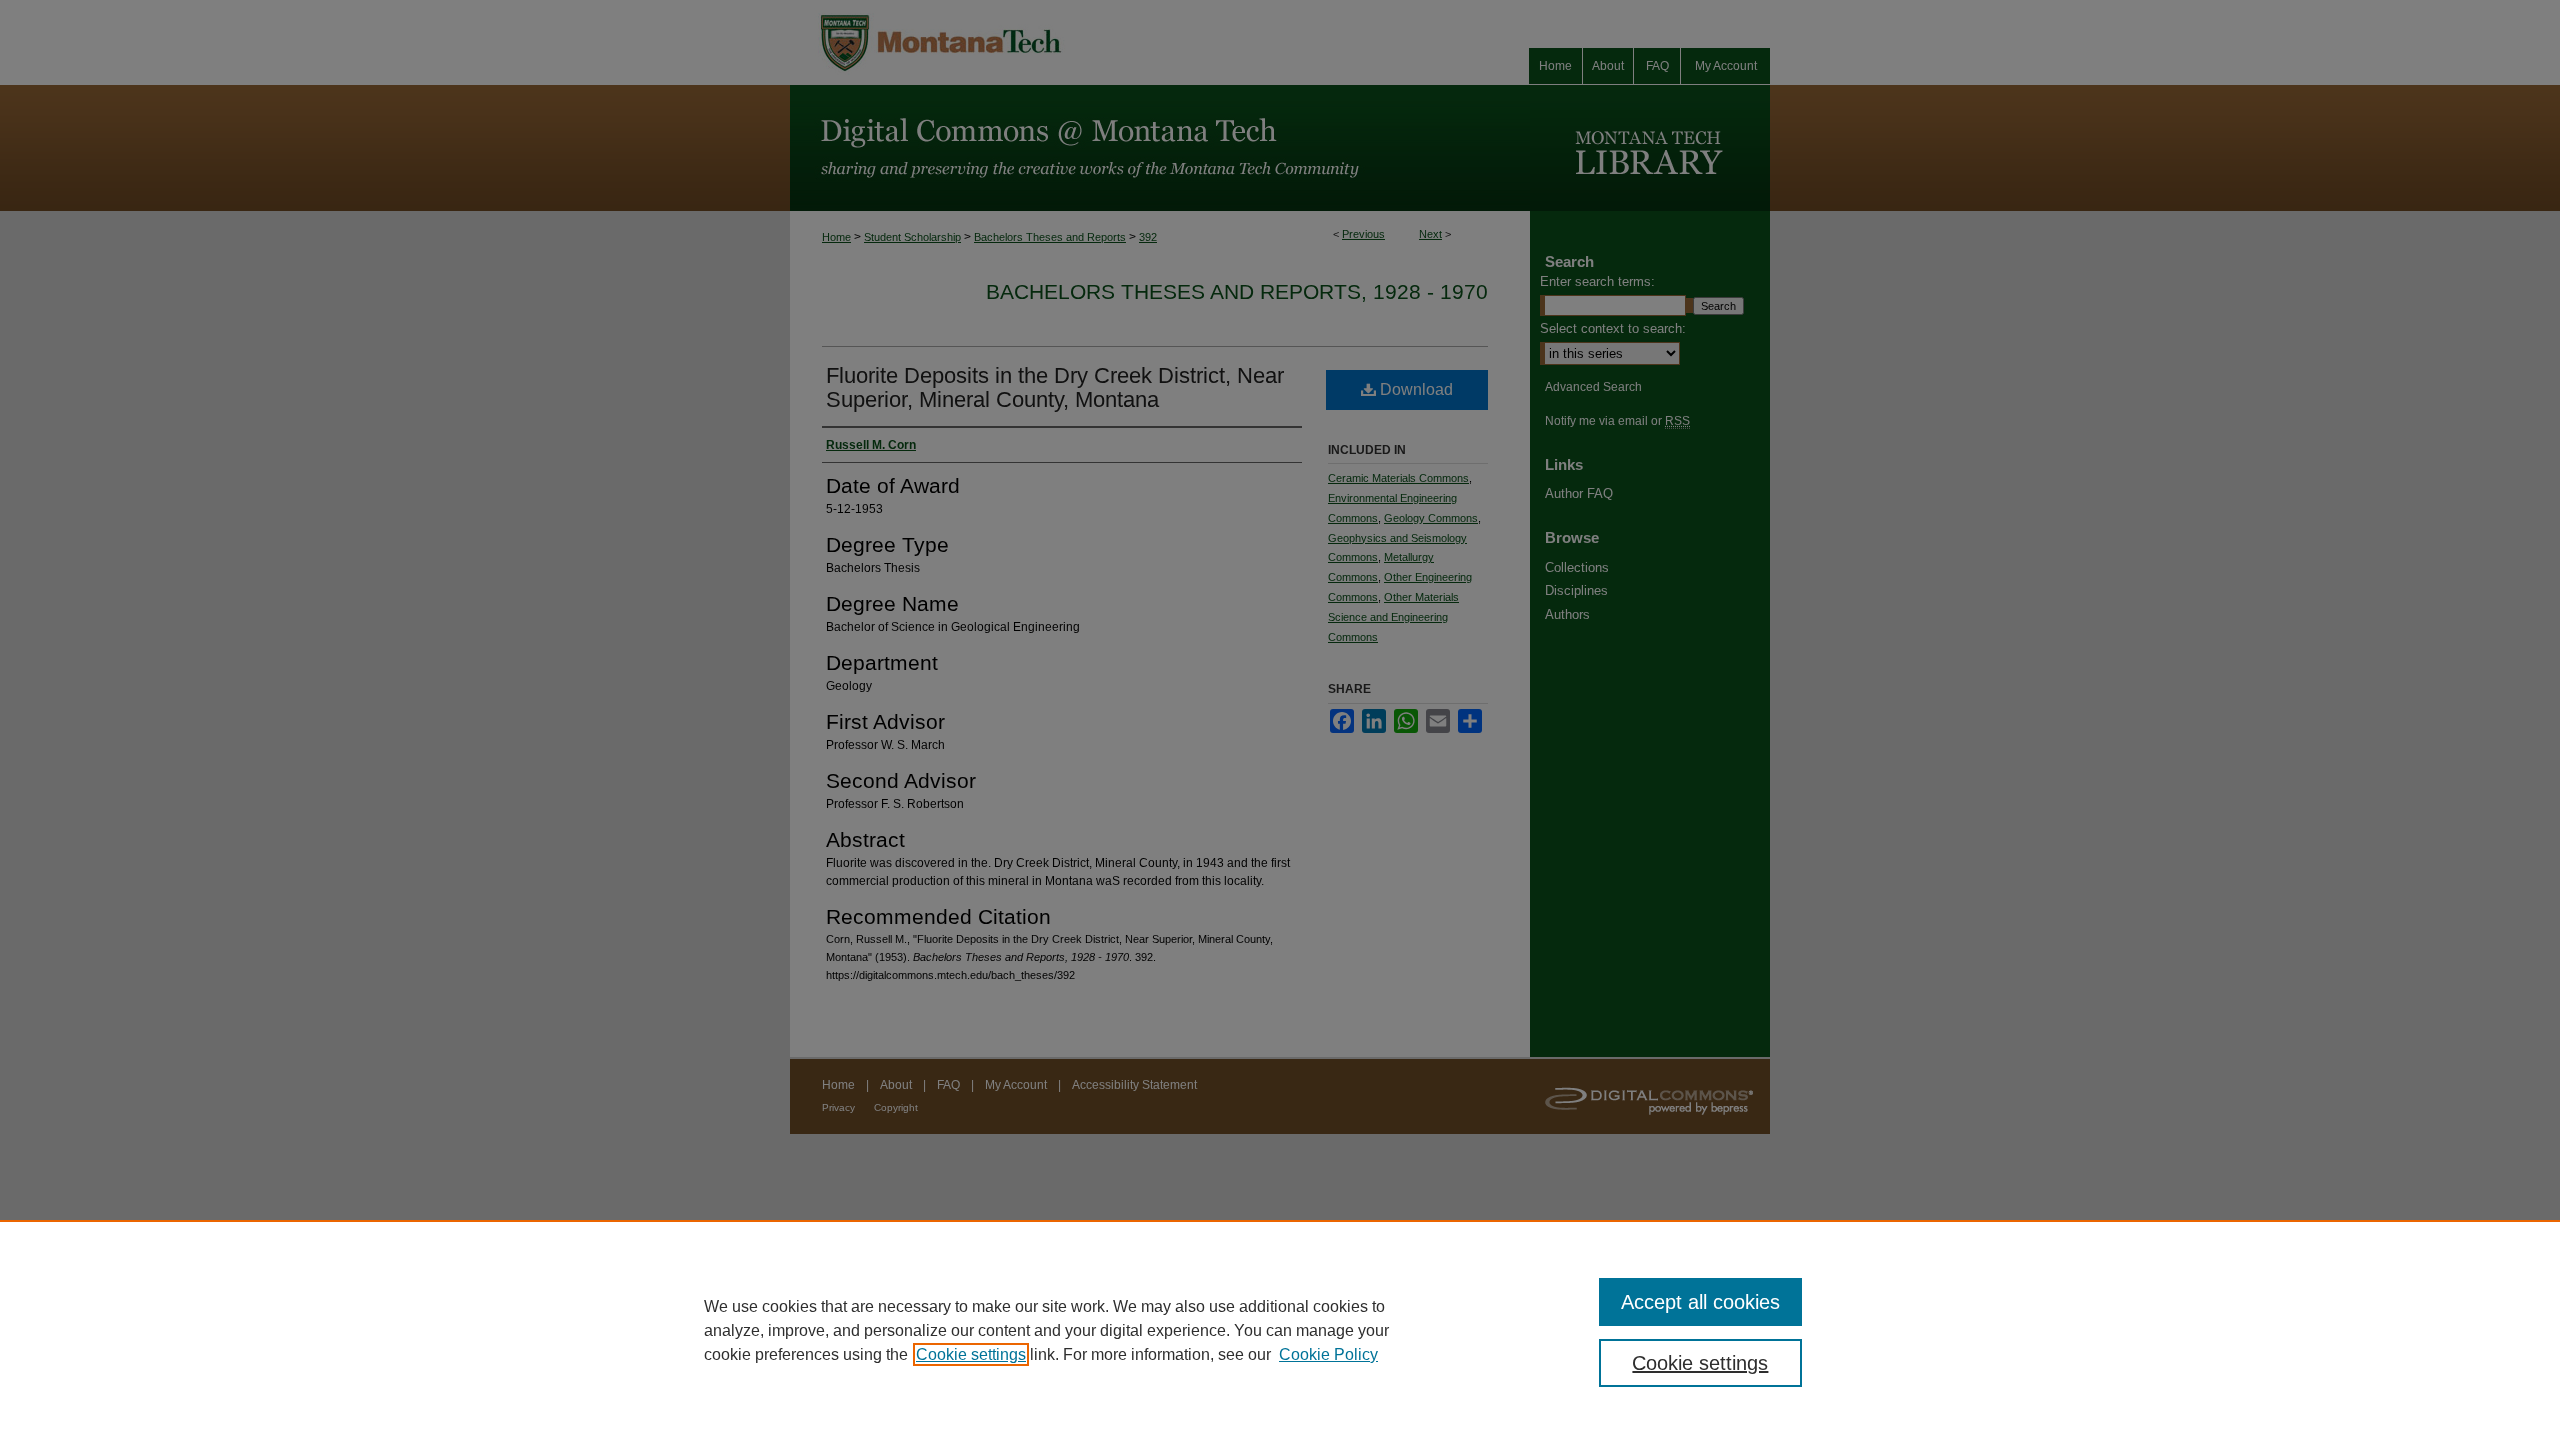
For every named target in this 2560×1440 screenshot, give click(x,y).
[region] (1280, 1330)
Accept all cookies (1700, 1302)
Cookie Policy (1328, 1354)
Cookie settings (971, 1354)
